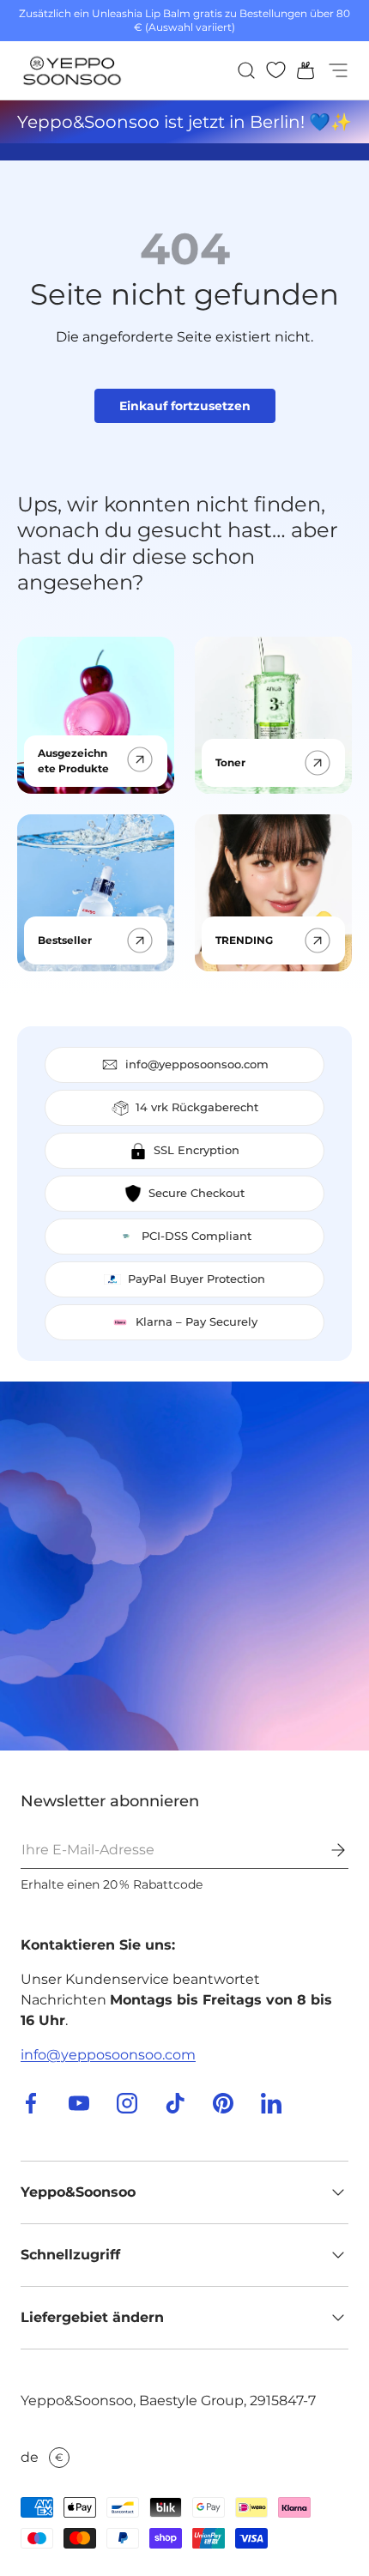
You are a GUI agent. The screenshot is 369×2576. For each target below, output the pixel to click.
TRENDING (244, 940)
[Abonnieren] (326, 1850)
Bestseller (65, 940)
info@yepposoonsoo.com (108, 2055)
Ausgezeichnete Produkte (73, 761)
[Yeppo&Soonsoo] (184, 1566)
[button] (300, 70)
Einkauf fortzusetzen (185, 406)
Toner (230, 762)
